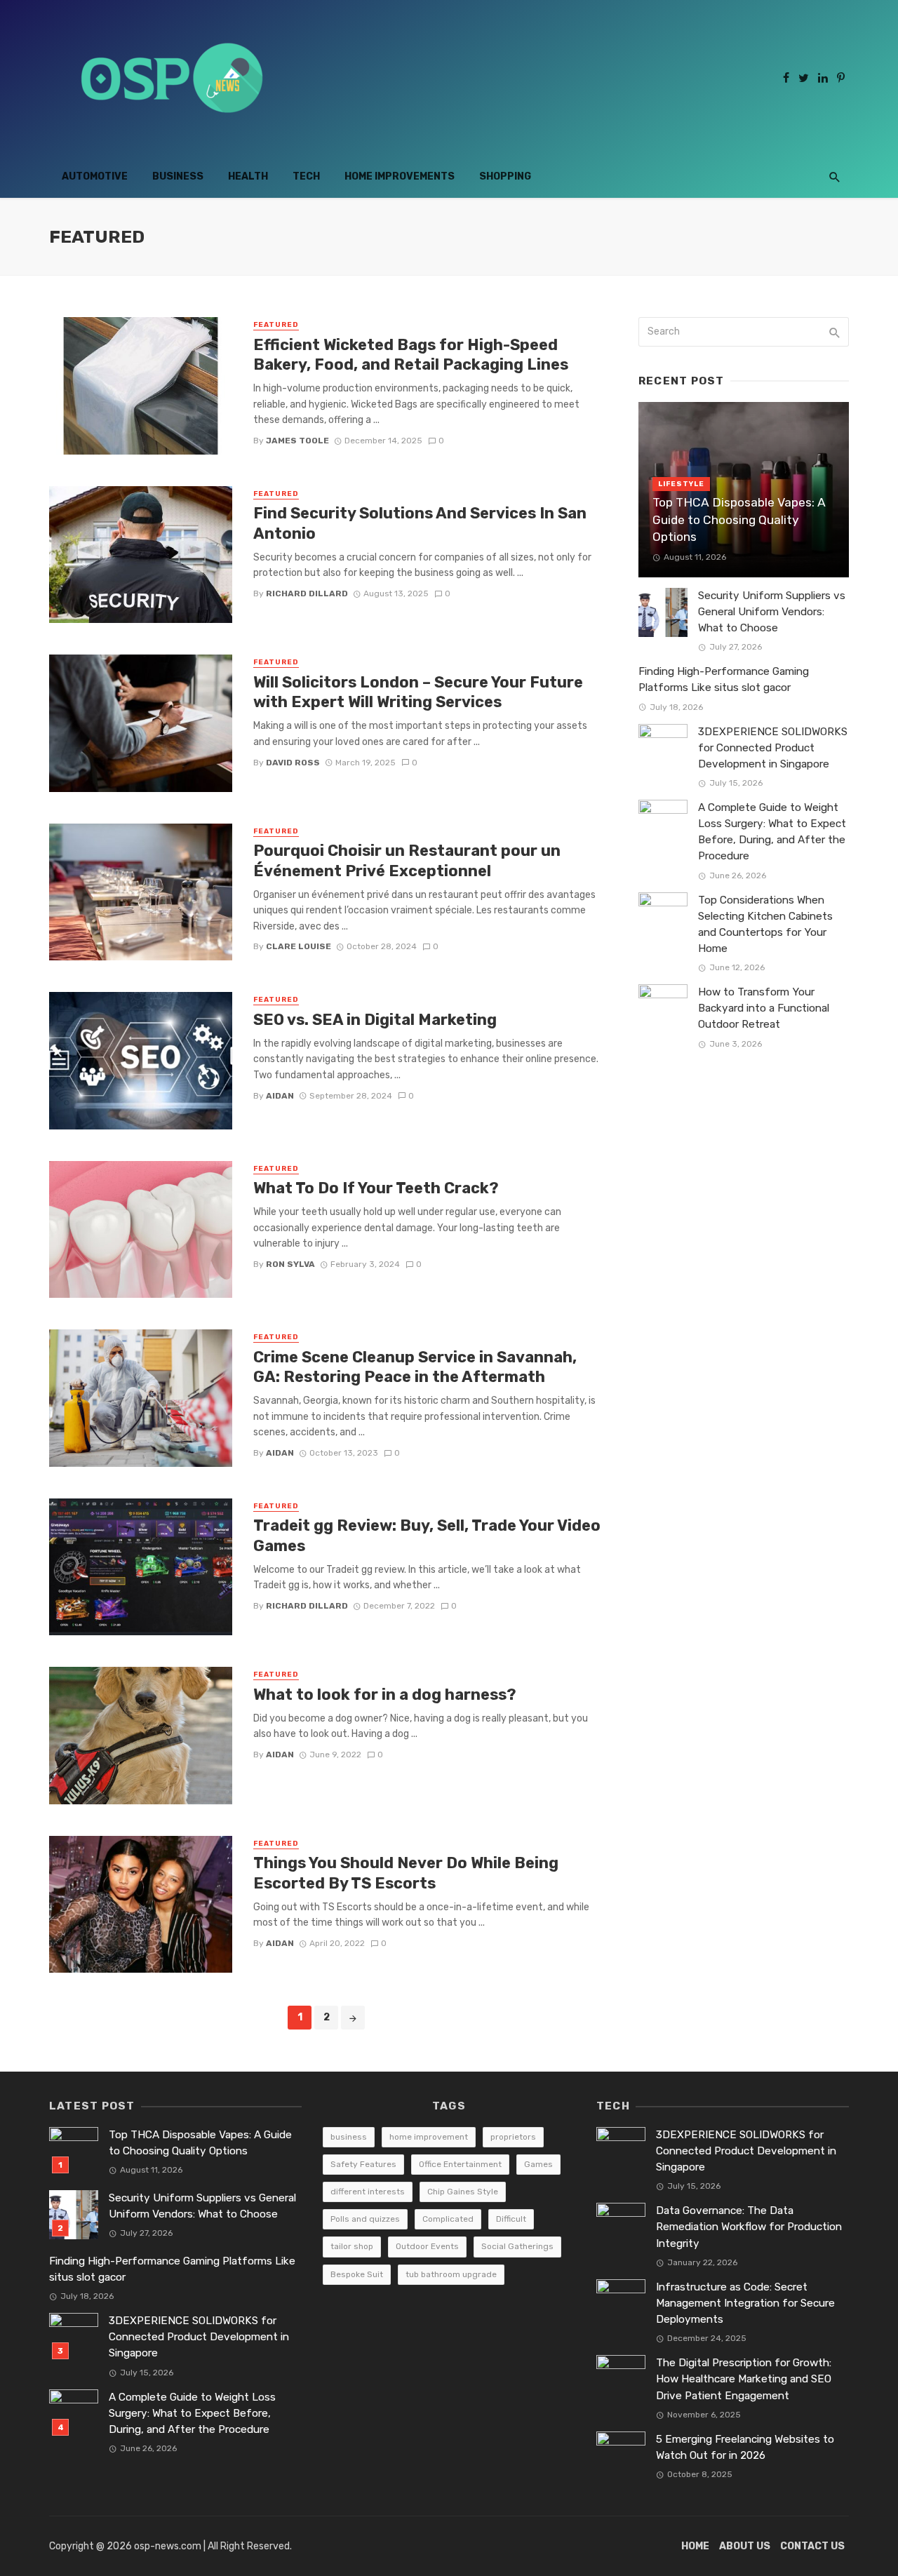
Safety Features (363, 2164)
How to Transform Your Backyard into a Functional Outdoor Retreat (764, 1008)
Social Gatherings (517, 2246)
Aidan (280, 1096)
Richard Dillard (307, 593)
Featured (276, 325)
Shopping (505, 176)
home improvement (429, 2137)
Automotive (95, 176)
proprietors (513, 2137)
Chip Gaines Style (463, 2192)
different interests (368, 2192)
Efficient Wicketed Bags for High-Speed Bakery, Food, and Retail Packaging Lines (411, 355)
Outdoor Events (427, 2246)
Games (538, 2164)
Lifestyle (681, 484)
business (349, 2137)
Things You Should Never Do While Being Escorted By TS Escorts (406, 1873)
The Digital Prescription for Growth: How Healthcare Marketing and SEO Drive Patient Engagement (744, 2379)
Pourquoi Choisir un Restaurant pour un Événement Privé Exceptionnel (407, 860)
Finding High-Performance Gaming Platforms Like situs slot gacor (724, 679)
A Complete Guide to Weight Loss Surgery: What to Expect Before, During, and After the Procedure (772, 832)
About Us (745, 2546)
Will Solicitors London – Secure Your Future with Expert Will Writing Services (418, 692)
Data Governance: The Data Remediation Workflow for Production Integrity (749, 2227)
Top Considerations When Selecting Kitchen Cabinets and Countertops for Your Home (765, 924)
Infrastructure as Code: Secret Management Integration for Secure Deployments (745, 2303)
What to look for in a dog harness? (385, 1695)
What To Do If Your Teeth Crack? (376, 1188)
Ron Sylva (290, 1264)
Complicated (448, 2219)
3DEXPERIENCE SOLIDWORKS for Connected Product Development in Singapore (773, 748)
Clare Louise (299, 946)
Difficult (511, 2219)
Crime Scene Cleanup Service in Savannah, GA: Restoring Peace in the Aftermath (415, 1367)
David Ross (293, 763)
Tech (306, 176)
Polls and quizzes (365, 2219)
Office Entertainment (460, 2164)
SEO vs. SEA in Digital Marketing (375, 1020)
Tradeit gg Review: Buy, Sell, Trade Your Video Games (427, 1535)
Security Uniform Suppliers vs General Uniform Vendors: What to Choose (772, 612)
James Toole (297, 441)
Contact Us (812, 2546)
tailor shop (352, 2246)
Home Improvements (400, 176)
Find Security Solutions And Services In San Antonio (420, 523)
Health (248, 176)
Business (178, 176)
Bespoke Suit (357, 2274)
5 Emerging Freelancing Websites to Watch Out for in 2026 (745, 2447)
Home (695, 2546)
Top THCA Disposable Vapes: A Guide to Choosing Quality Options (739, 519)
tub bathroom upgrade (451, 2274)
